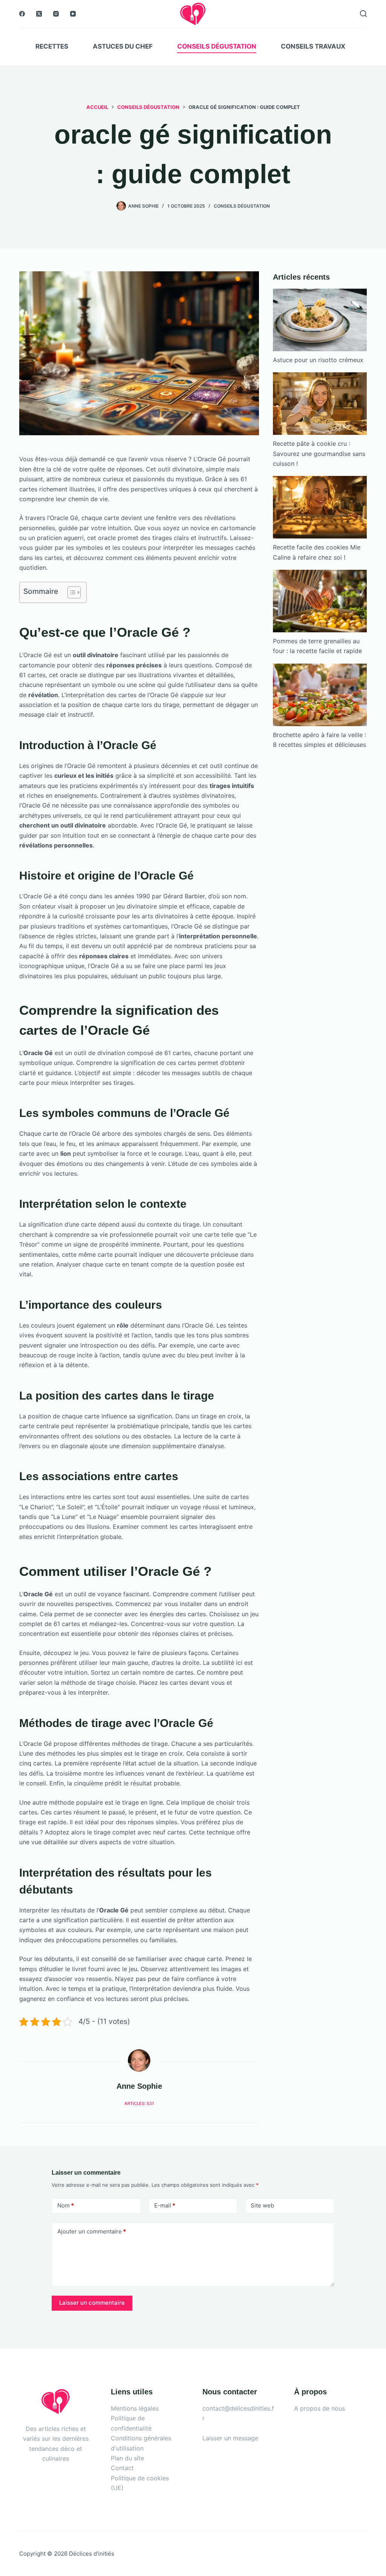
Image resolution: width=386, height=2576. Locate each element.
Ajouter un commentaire (92, 2231)
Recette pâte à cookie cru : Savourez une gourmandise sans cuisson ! (319, 454)
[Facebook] (22, 14)
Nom (66, 2205)
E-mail (165, 2205)
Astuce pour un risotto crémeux (318, 360)
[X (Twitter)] (39, 14)
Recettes (52, 46)
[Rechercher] (363, 14)
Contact (122, 2468)
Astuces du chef (123, 46)
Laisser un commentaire (92, 2303)
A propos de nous (319, 2408)
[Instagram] (56, 14)
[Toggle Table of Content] (70, 592)
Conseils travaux (313, 46)
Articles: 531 (139, 2103)
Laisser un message (230, 2438)
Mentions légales (135, 2408)
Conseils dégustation (217, 46)
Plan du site (127, 2458)
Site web (262, 2205)
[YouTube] (73, 14)
